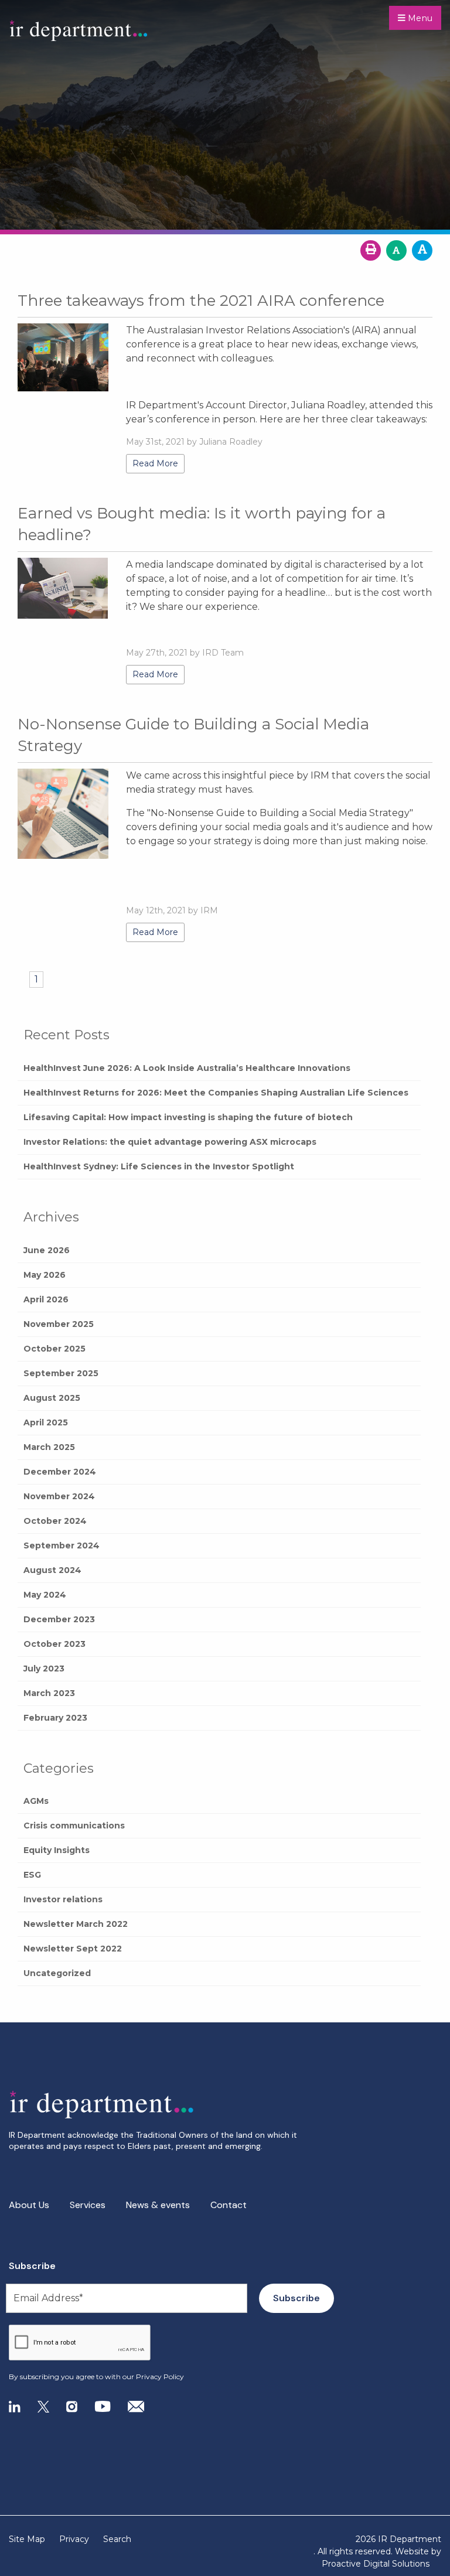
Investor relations (63, 1899)
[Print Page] (371, 250)
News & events (158, 2205)
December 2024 (60, 1472)
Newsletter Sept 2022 (73, 1949)
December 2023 (59, 1619)
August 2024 (52, 1570)
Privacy (74, 2539)
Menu (419, 18)
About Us (29, 2205)
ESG (32, 1875)
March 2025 (49, 1447)
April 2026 (46, 1299)
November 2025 (59, 1324)
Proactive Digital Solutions (376, 2564)
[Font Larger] (422, 250)
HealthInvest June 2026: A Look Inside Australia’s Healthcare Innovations (187, 1068)
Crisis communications (74, 1826)
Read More (155, 463)
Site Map (27, 2539)
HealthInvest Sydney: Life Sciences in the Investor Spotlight (159, 1166)
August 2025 (52, 1398)
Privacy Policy (160, 2377)
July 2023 (44, 1669)
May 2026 (45, 1275)
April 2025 (46, 1422)
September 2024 (62, 1545)
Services (88, 2205)
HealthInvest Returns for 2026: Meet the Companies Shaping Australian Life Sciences (216, 1093)
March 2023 (49, 1693)
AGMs (36, 1801)
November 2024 (59, 1496)
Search (117, 2539)
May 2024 (45, 1595)
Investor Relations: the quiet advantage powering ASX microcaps (170, 1142)
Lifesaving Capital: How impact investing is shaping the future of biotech (188, 1117)
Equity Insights (57, 1850)
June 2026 (47, 1250)
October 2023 (54, 1644)
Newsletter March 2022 (76, 1924)
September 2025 (61, 1373)
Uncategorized (57, 1973)
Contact (229, 2205)
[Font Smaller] (396, 250)
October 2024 (55, 1521)
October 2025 (54, 1349)
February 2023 (55, 1718)
